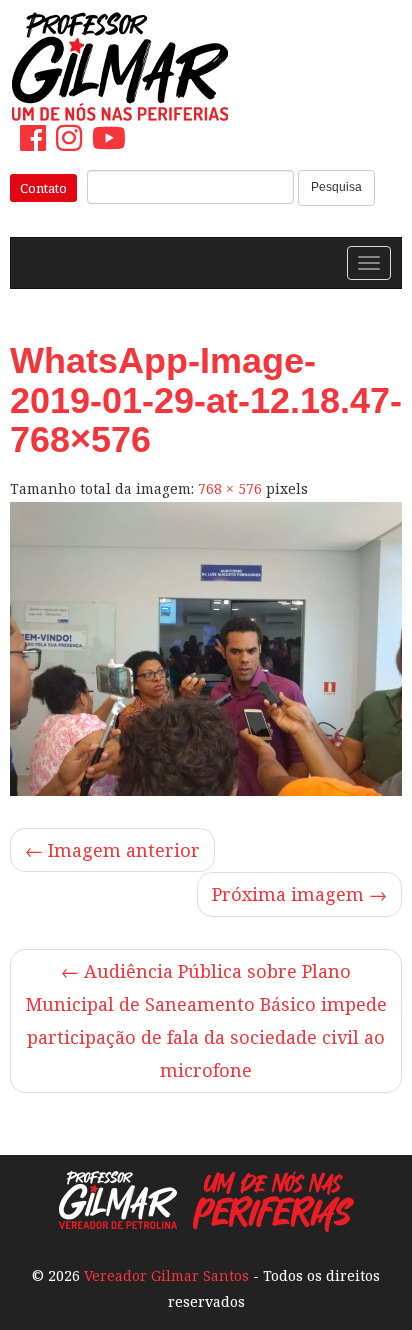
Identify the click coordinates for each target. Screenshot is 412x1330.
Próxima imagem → (299, 894)
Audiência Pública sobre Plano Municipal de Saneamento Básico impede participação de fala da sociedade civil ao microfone (206, 1020)
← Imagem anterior (112, 850)
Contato (43, 188)
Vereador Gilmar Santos (166, 1275)
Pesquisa (336, 187)
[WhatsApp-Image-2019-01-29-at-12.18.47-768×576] (206, 649)
